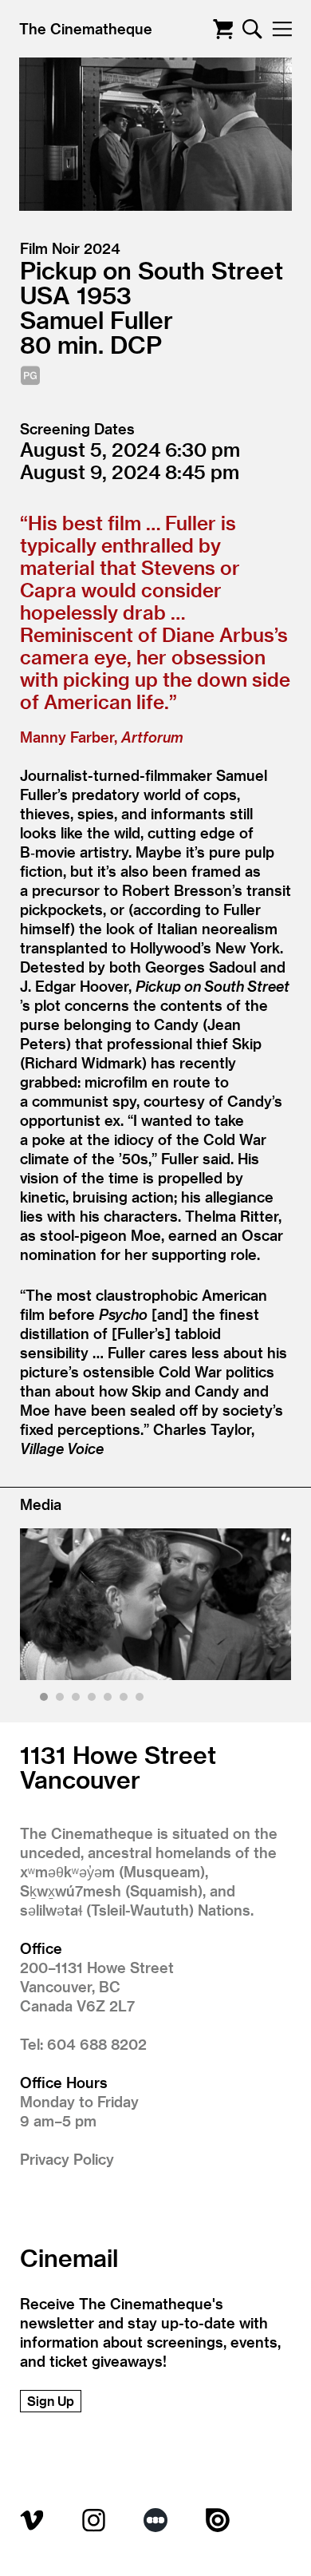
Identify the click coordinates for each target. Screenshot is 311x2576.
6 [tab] (126, 1700)
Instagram (94, 2520)
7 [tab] (142, 1700)
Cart (223, 29)
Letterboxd (155, 2520)
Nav (282, 29)
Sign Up (51, 2401)
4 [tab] (94, 1700)
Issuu (218, 2520)
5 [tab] (110, 1700)
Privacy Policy (67, 2159)
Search (252, 29)
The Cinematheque (86, 28)
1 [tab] (46, 1700)
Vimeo (32, 2520)
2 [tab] (62, 1700)
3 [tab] (78, 1700)
